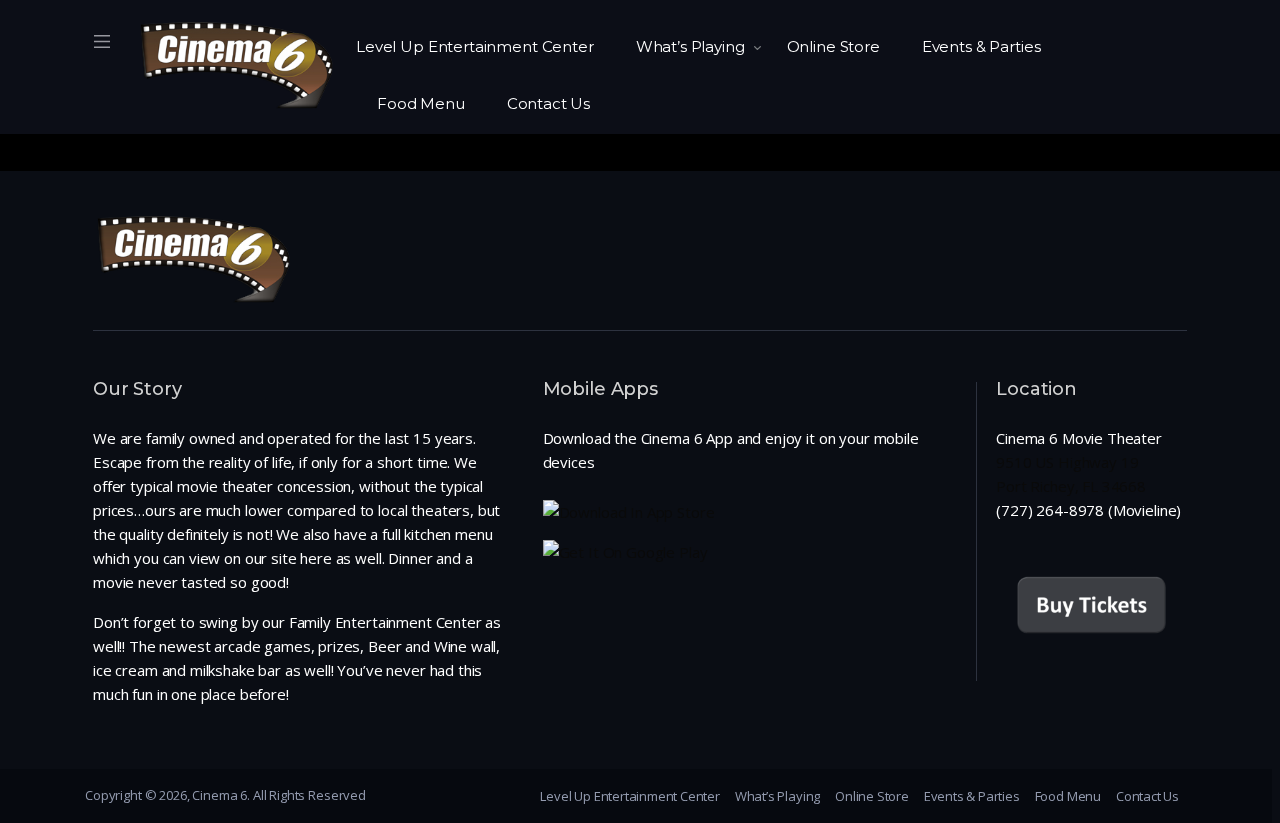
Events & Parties (981, 46)
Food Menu (421, 103)
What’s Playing (690, 46)
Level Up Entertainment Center (475, 46)
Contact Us (549, 103)
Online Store (833, 46)
